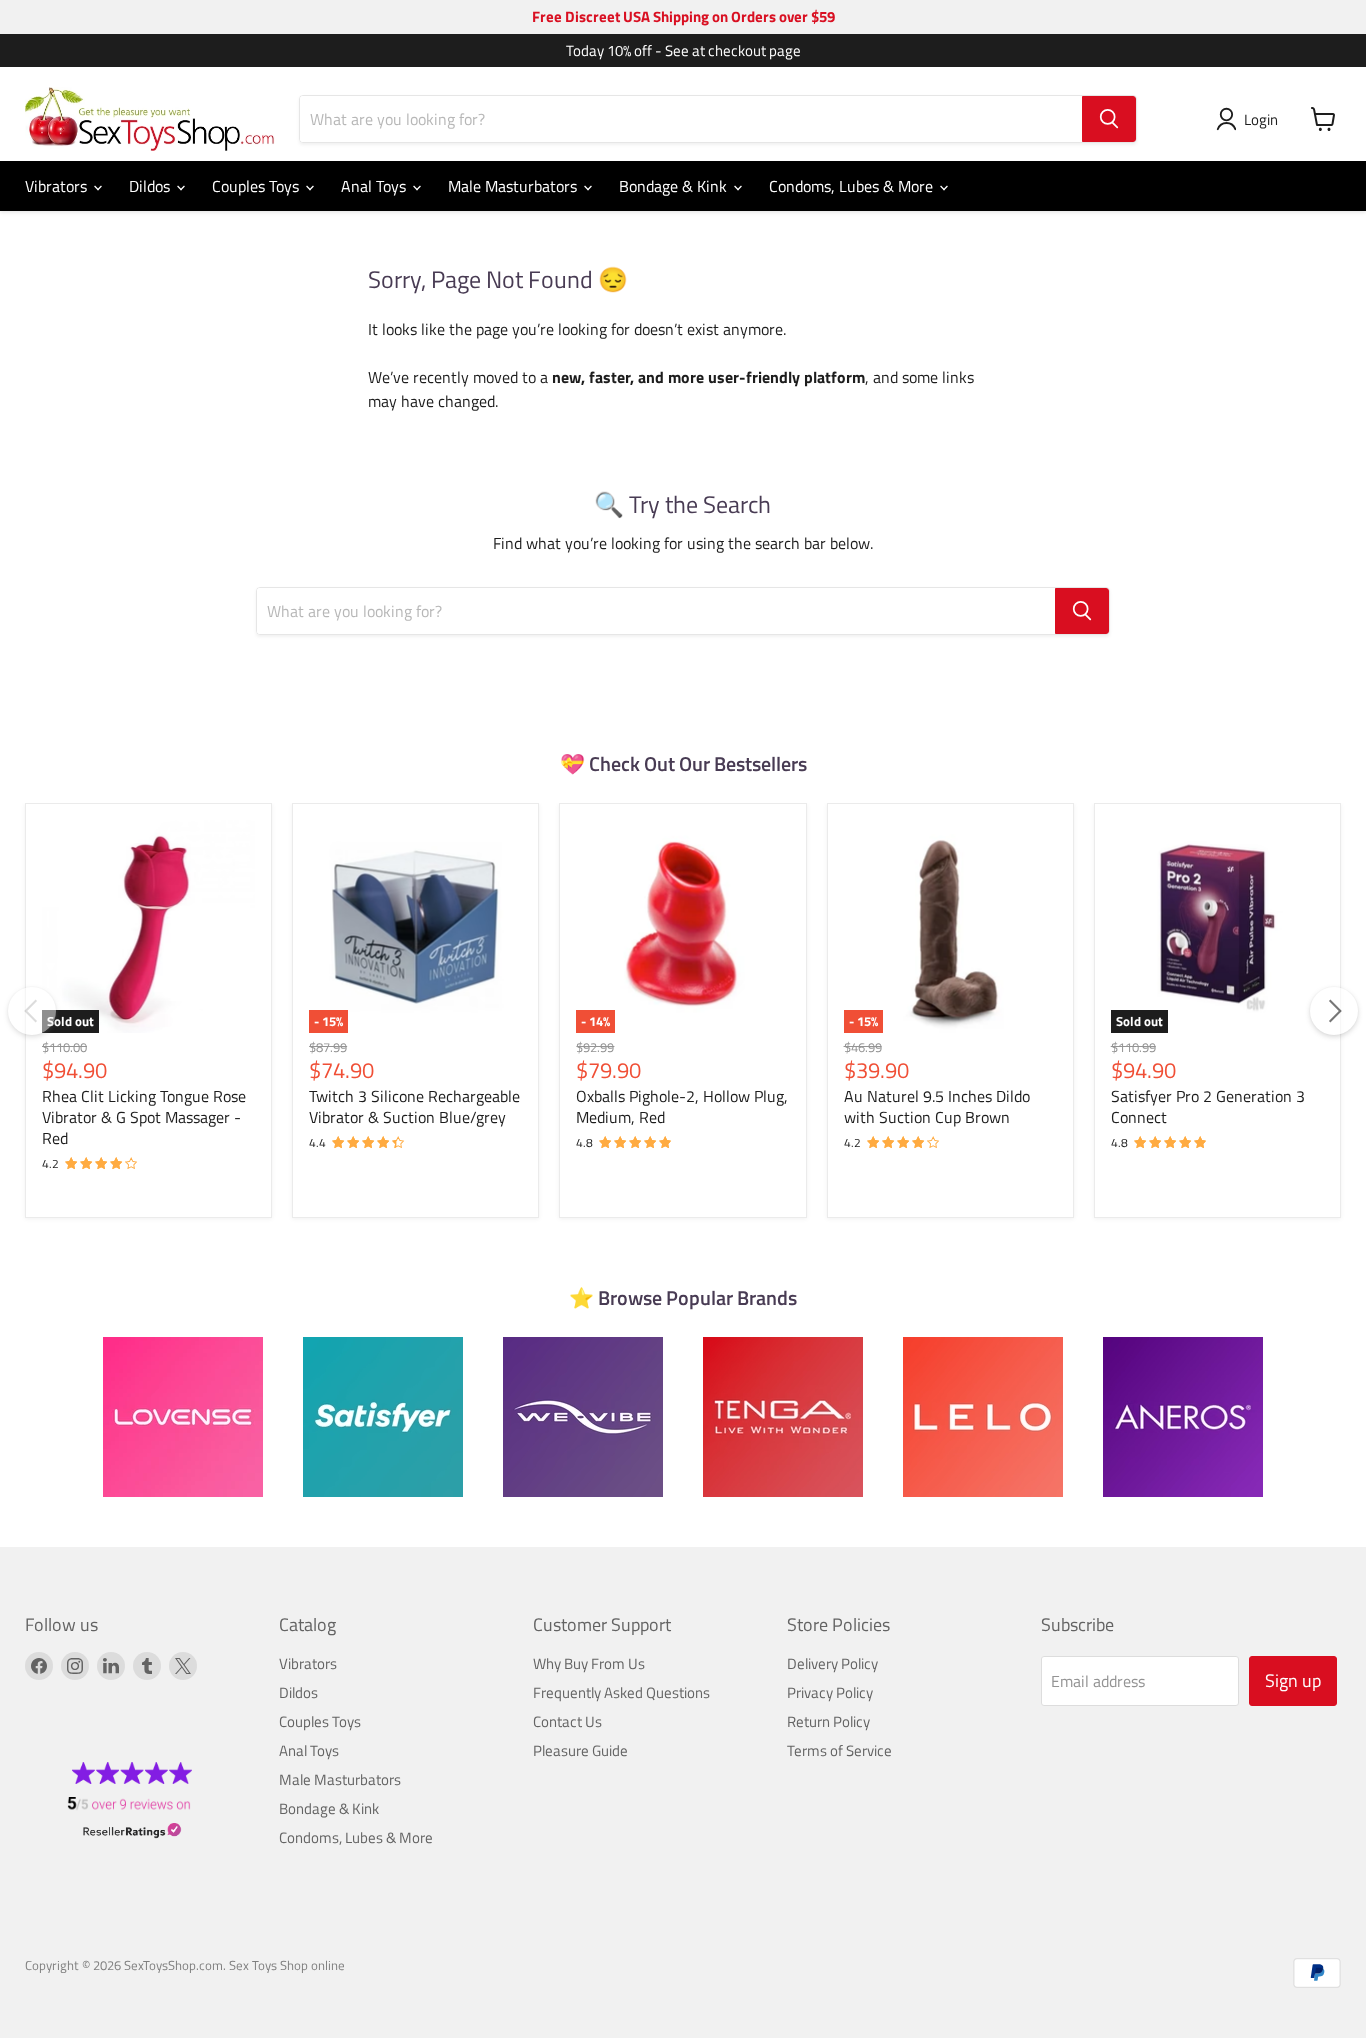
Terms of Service (839, 1750)
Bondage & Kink (675, 186)
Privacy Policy (830, 1692)
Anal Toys (375, 186)
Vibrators (58, 186)
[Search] (1109, 119)
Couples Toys (257, 186)
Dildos (151, 186)
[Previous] (32, 1011)
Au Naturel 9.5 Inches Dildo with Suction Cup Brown (937, 1106)
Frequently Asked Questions (621, 1692)
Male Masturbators (514, 186)
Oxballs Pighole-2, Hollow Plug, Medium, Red (682, 1106)
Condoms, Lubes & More (853, 186)
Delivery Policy (832, 1663)
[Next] (1334, 1011)
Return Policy (828, 1721)
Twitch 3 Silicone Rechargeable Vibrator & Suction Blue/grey (414, 1106)
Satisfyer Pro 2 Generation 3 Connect (1208, 1106)
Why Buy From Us (589, 1663)
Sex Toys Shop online (287, 1965)
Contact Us (567, 1721)
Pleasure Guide (580, 1750)
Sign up (1293, 1680)
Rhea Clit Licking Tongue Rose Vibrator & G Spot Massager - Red (144, 1117)
